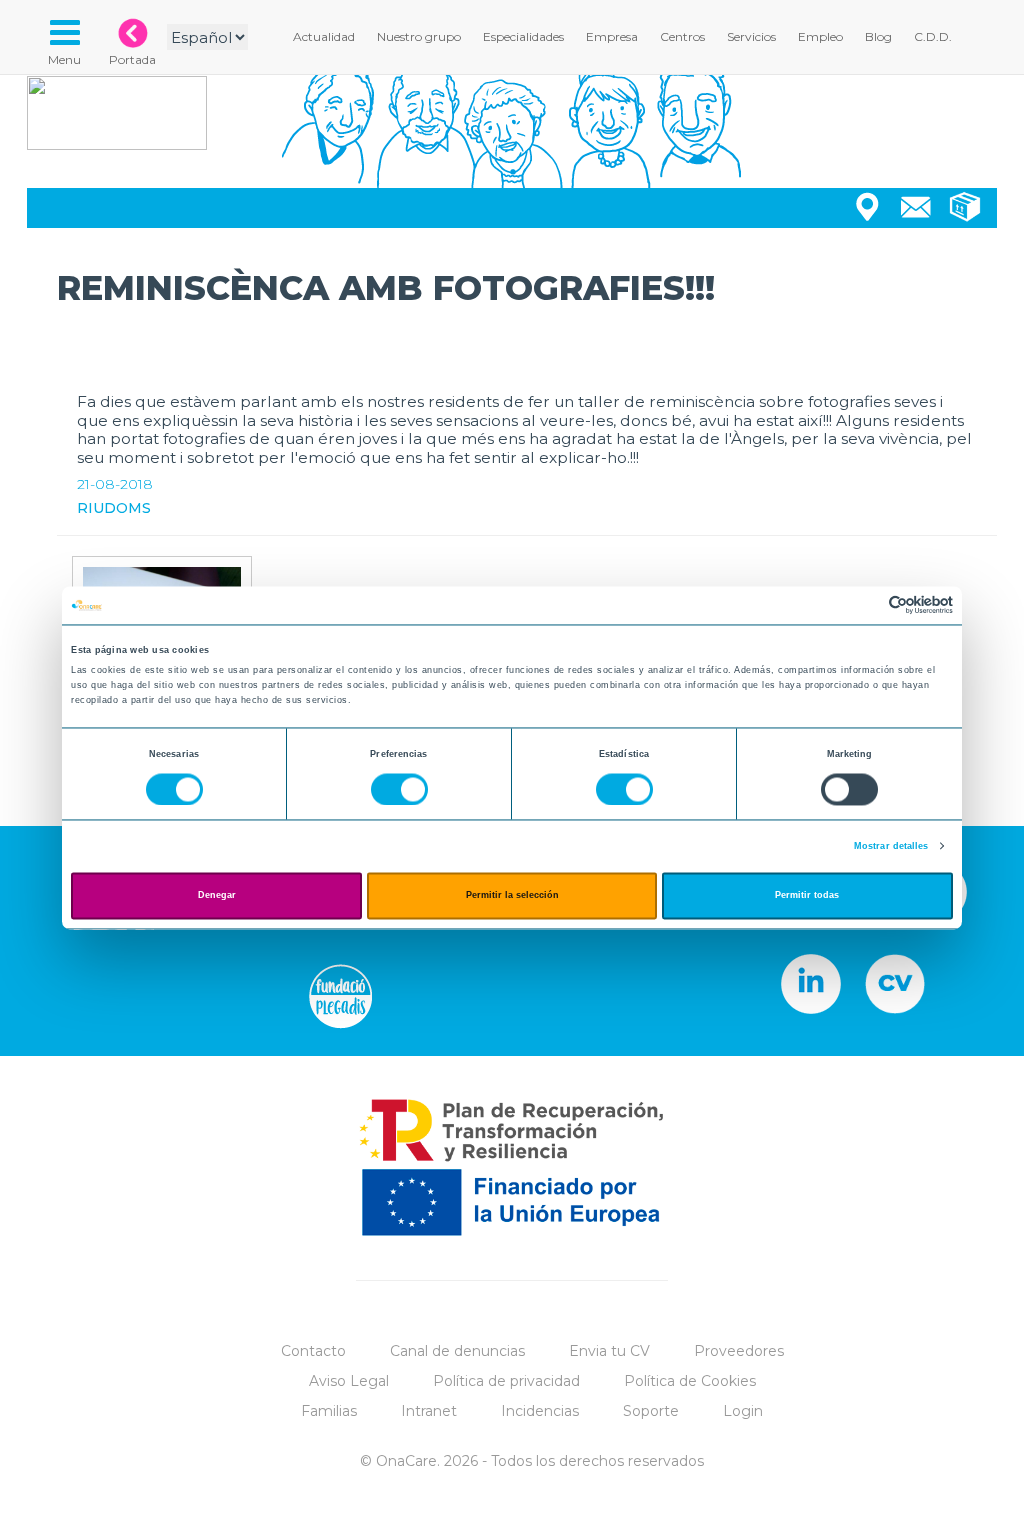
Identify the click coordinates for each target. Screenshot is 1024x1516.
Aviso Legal (349, 1381)
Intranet (429, 1411)
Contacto (313, 1351)
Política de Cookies (690, 1381)
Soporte (651, 1411)
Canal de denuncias (457, 1351)
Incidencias (540, 1411)
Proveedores (739, 1351)
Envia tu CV (609, 1351)
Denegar (217, 896)
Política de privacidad (506, 1381)
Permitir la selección (512, 896)
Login (743, 1411)
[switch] (399, 789)
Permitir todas (807, 896)
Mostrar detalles (891, 846)
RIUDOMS (114, 508)
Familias (329, 1411)
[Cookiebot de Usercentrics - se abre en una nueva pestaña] (865, 605)
